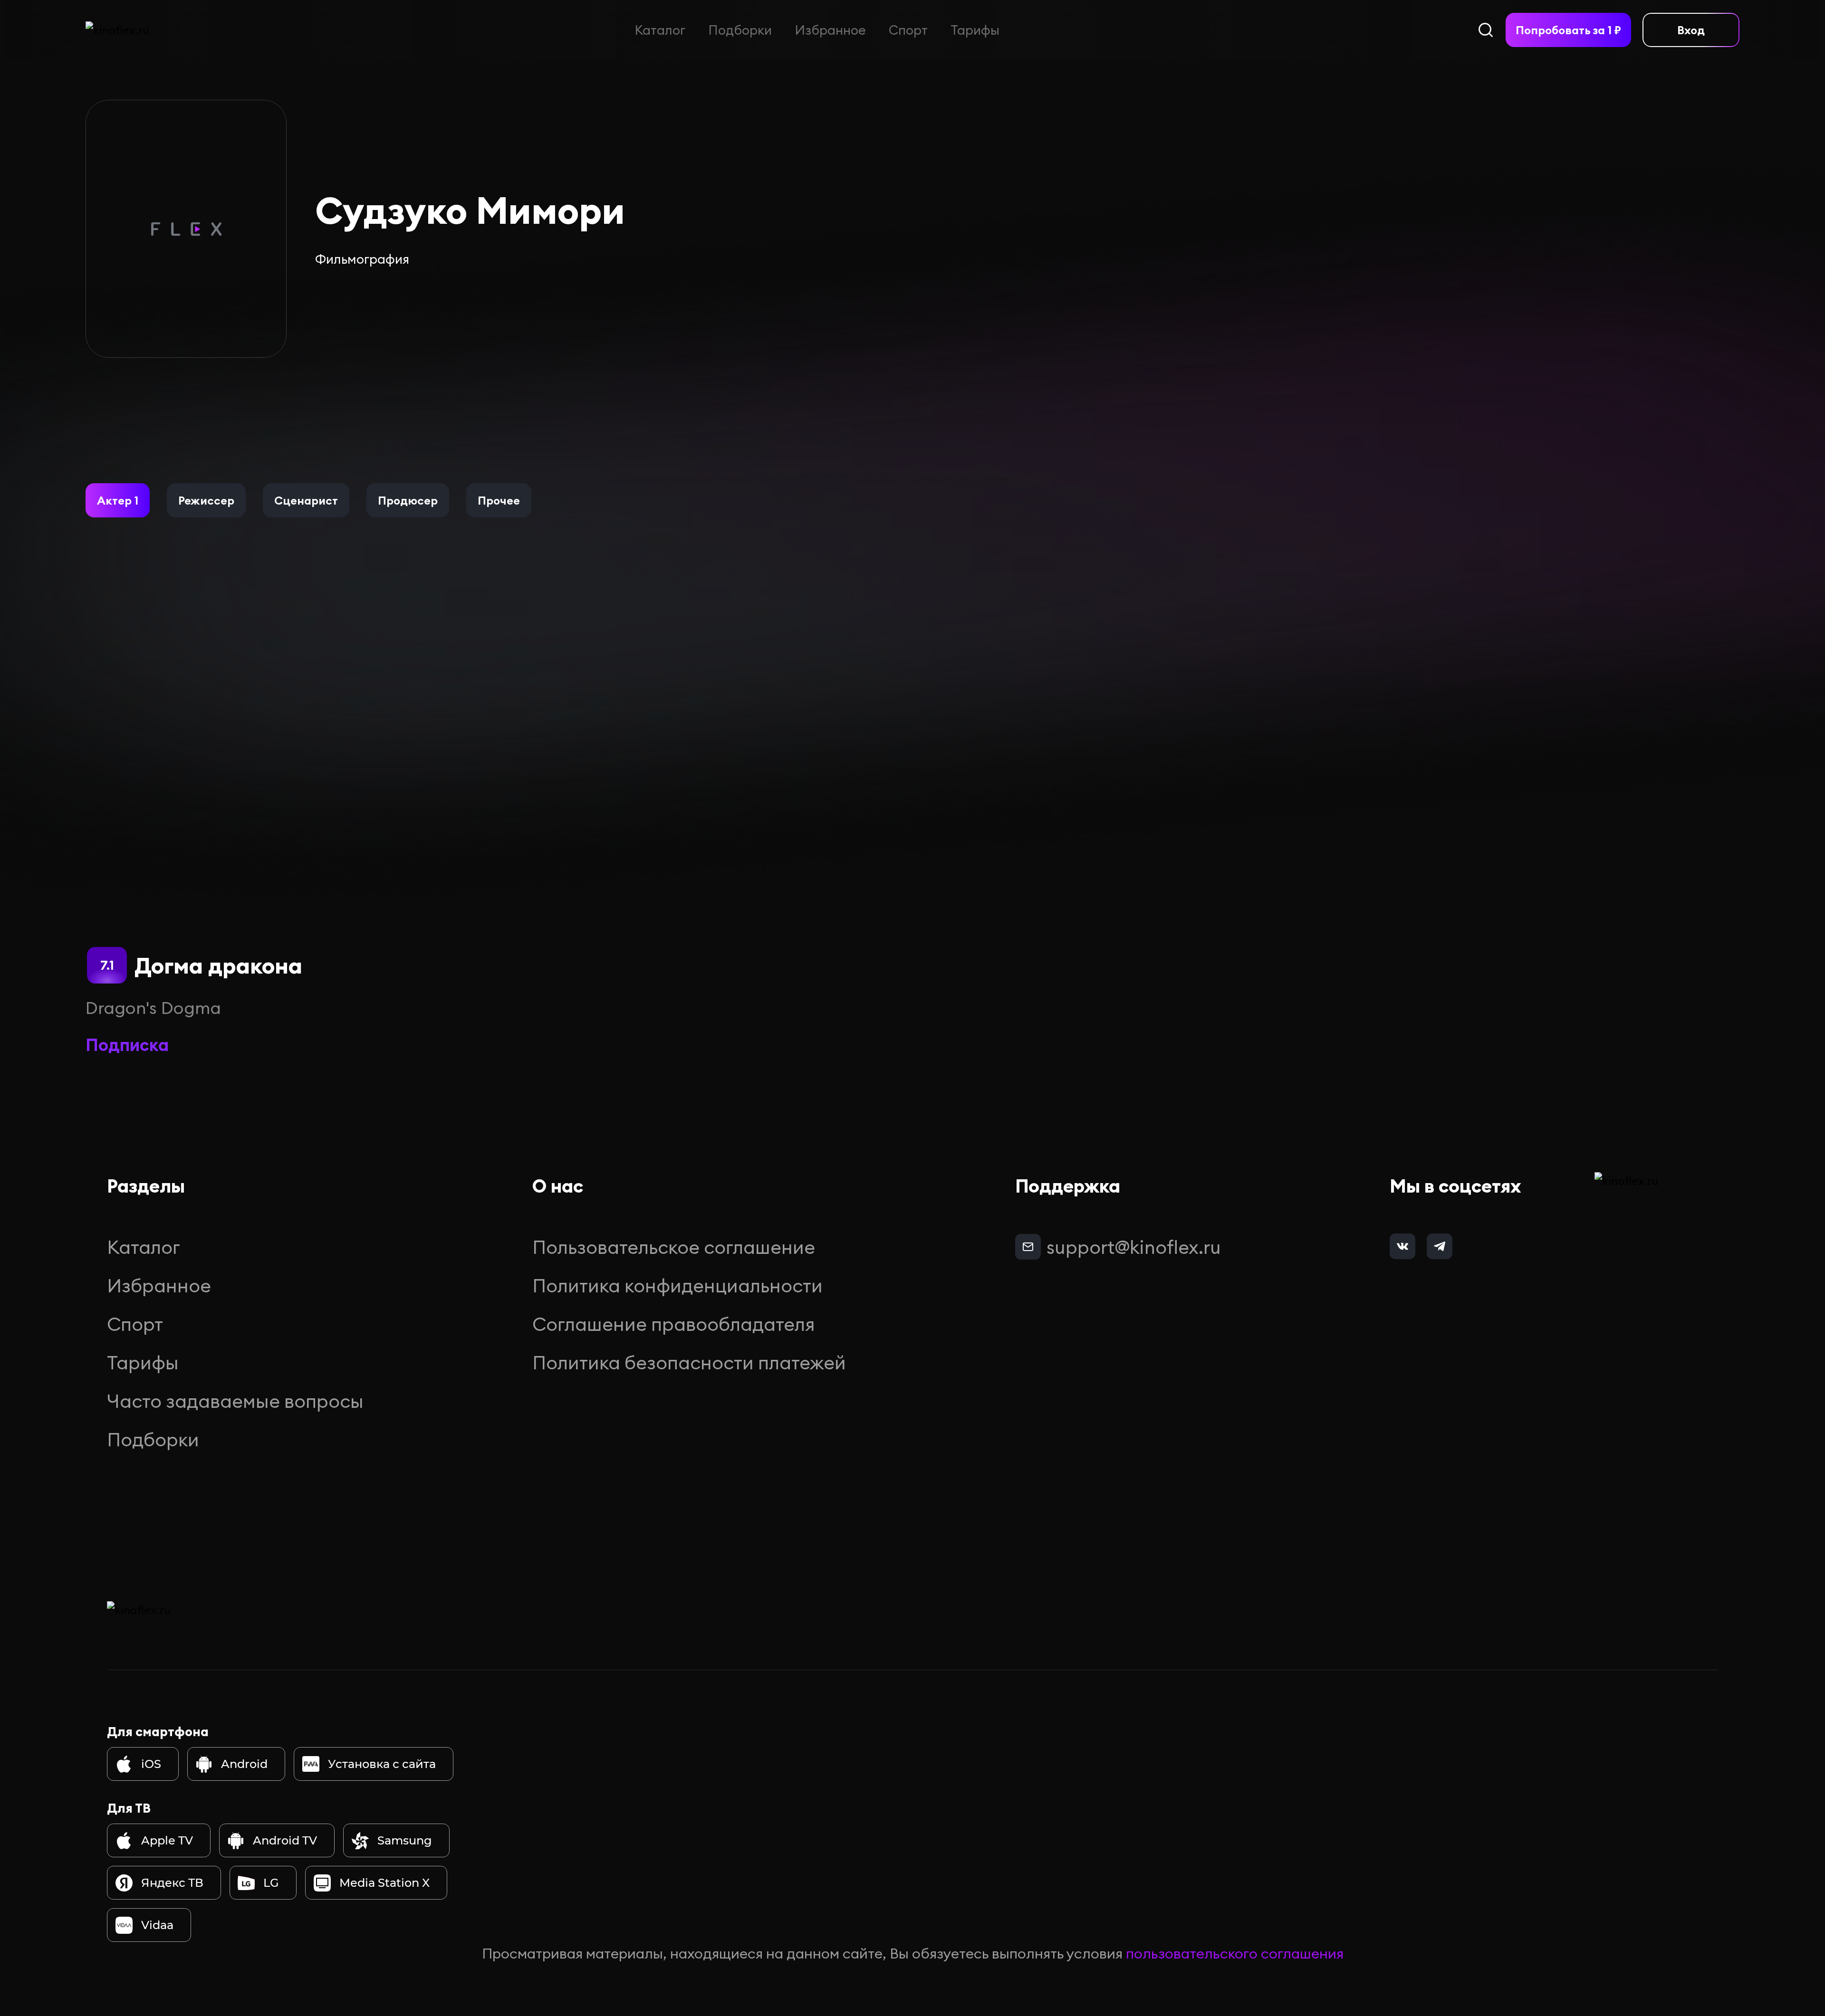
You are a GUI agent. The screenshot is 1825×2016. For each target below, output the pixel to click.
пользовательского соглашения (1235, 1953)
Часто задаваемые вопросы (235, 1401)
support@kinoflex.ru (1134, 1247)
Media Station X (384, 1883)
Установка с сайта (382, 1764)
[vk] (1402, 1246)
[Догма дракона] (204, 819)
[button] (118, 500)
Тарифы (975, 30)
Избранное (830, 30)
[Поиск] (1486, 30)
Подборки (740, 30)
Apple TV (167, 1840)
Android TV (285, 1840)
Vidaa (157, 1925)
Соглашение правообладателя (674, 1324)
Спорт (908, 30)
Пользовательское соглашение (674, 1247)
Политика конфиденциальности (677, 1285)
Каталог (660, 30)
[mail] (1028, 1247)
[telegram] (1440, 1246)
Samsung (405, 1840)
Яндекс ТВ (172, 1883)
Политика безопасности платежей (689, 1362)
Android (244, 1764)
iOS (151, 1764)
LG (271, 1883)
